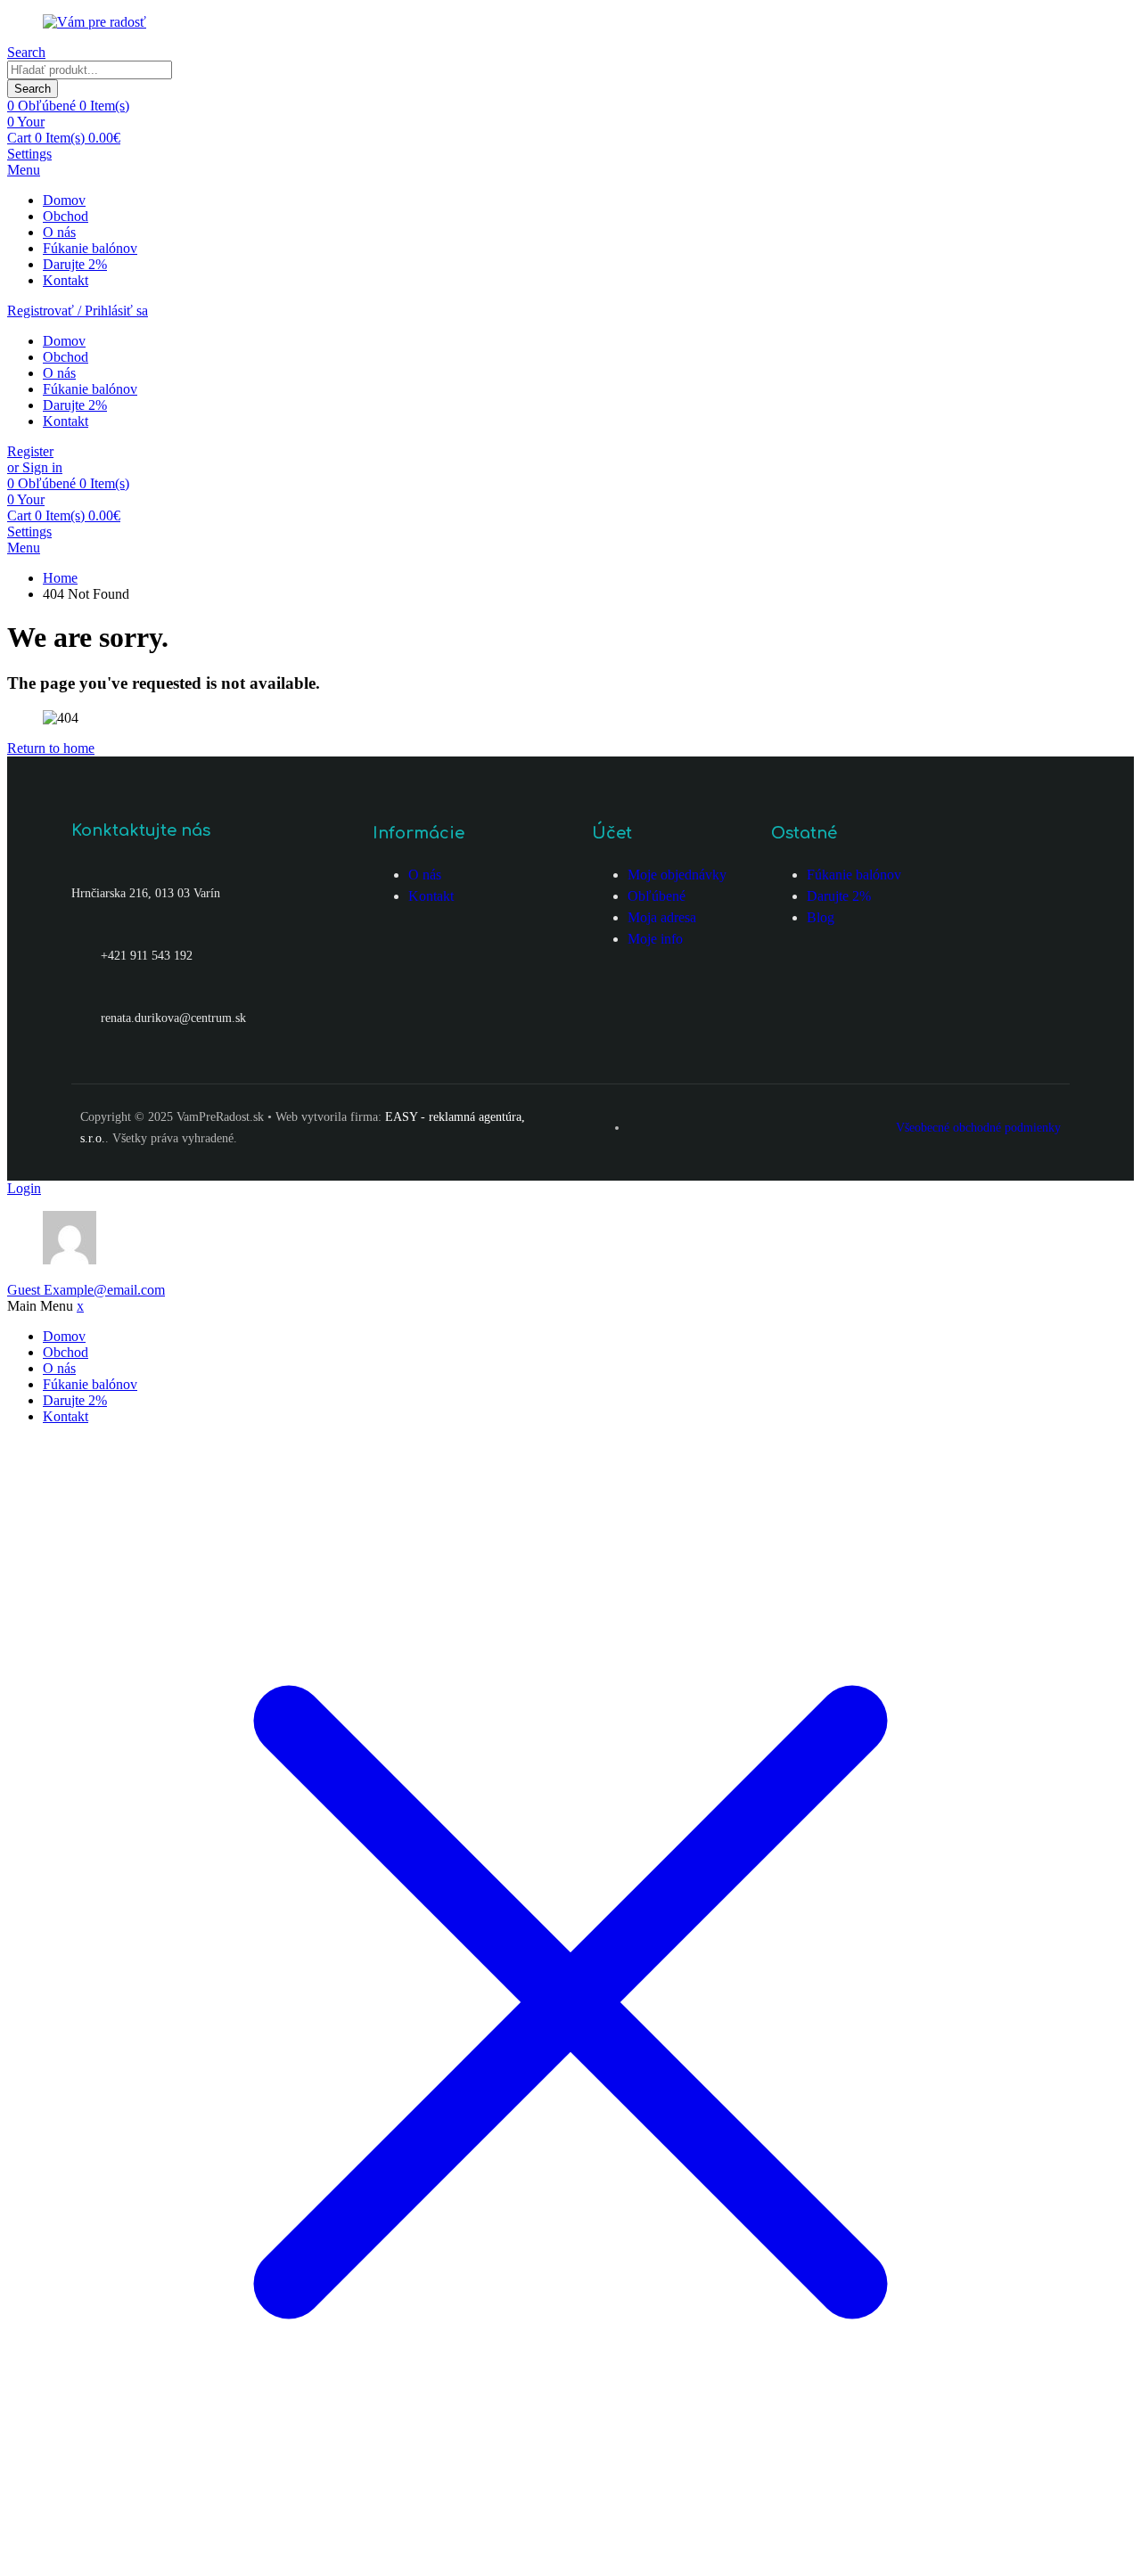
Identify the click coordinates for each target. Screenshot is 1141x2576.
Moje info (655, 939)
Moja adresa (662, 917)
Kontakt (66, 280)
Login (24, 1188)
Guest (86, 1290)
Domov (64, 200)
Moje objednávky (677, 875)
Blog (821, 917)
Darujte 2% (75, 264)
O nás (59, 232)
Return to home (51, 748)
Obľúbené (657, 896)
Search (33, 89)
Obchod (66, 216)
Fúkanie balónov (90, 248)
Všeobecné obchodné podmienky (978, 1128)
